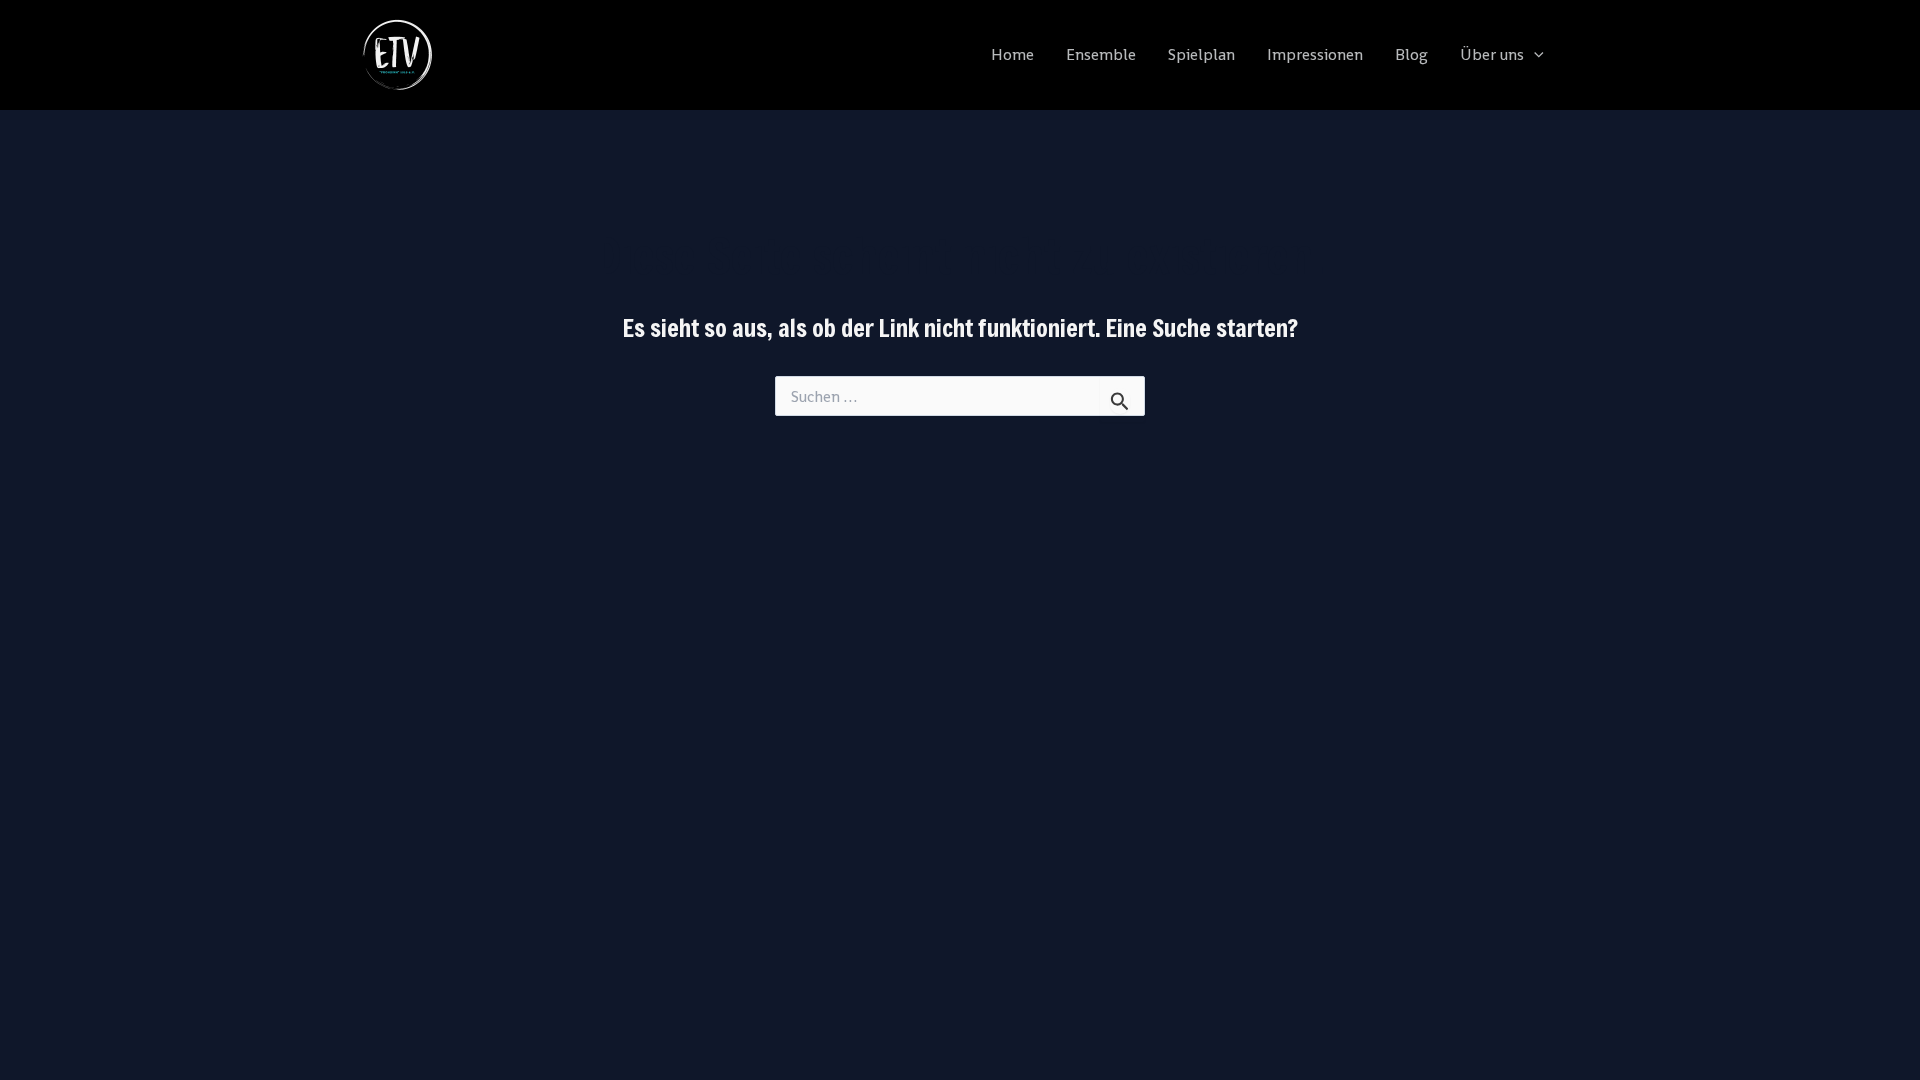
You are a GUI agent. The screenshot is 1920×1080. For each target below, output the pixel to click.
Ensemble (1101, 54)
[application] (1534, 55)
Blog (1411, 54)
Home (1012, 54)
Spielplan (1201, 54)
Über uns (1492, 54)
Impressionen (1315, 54)
